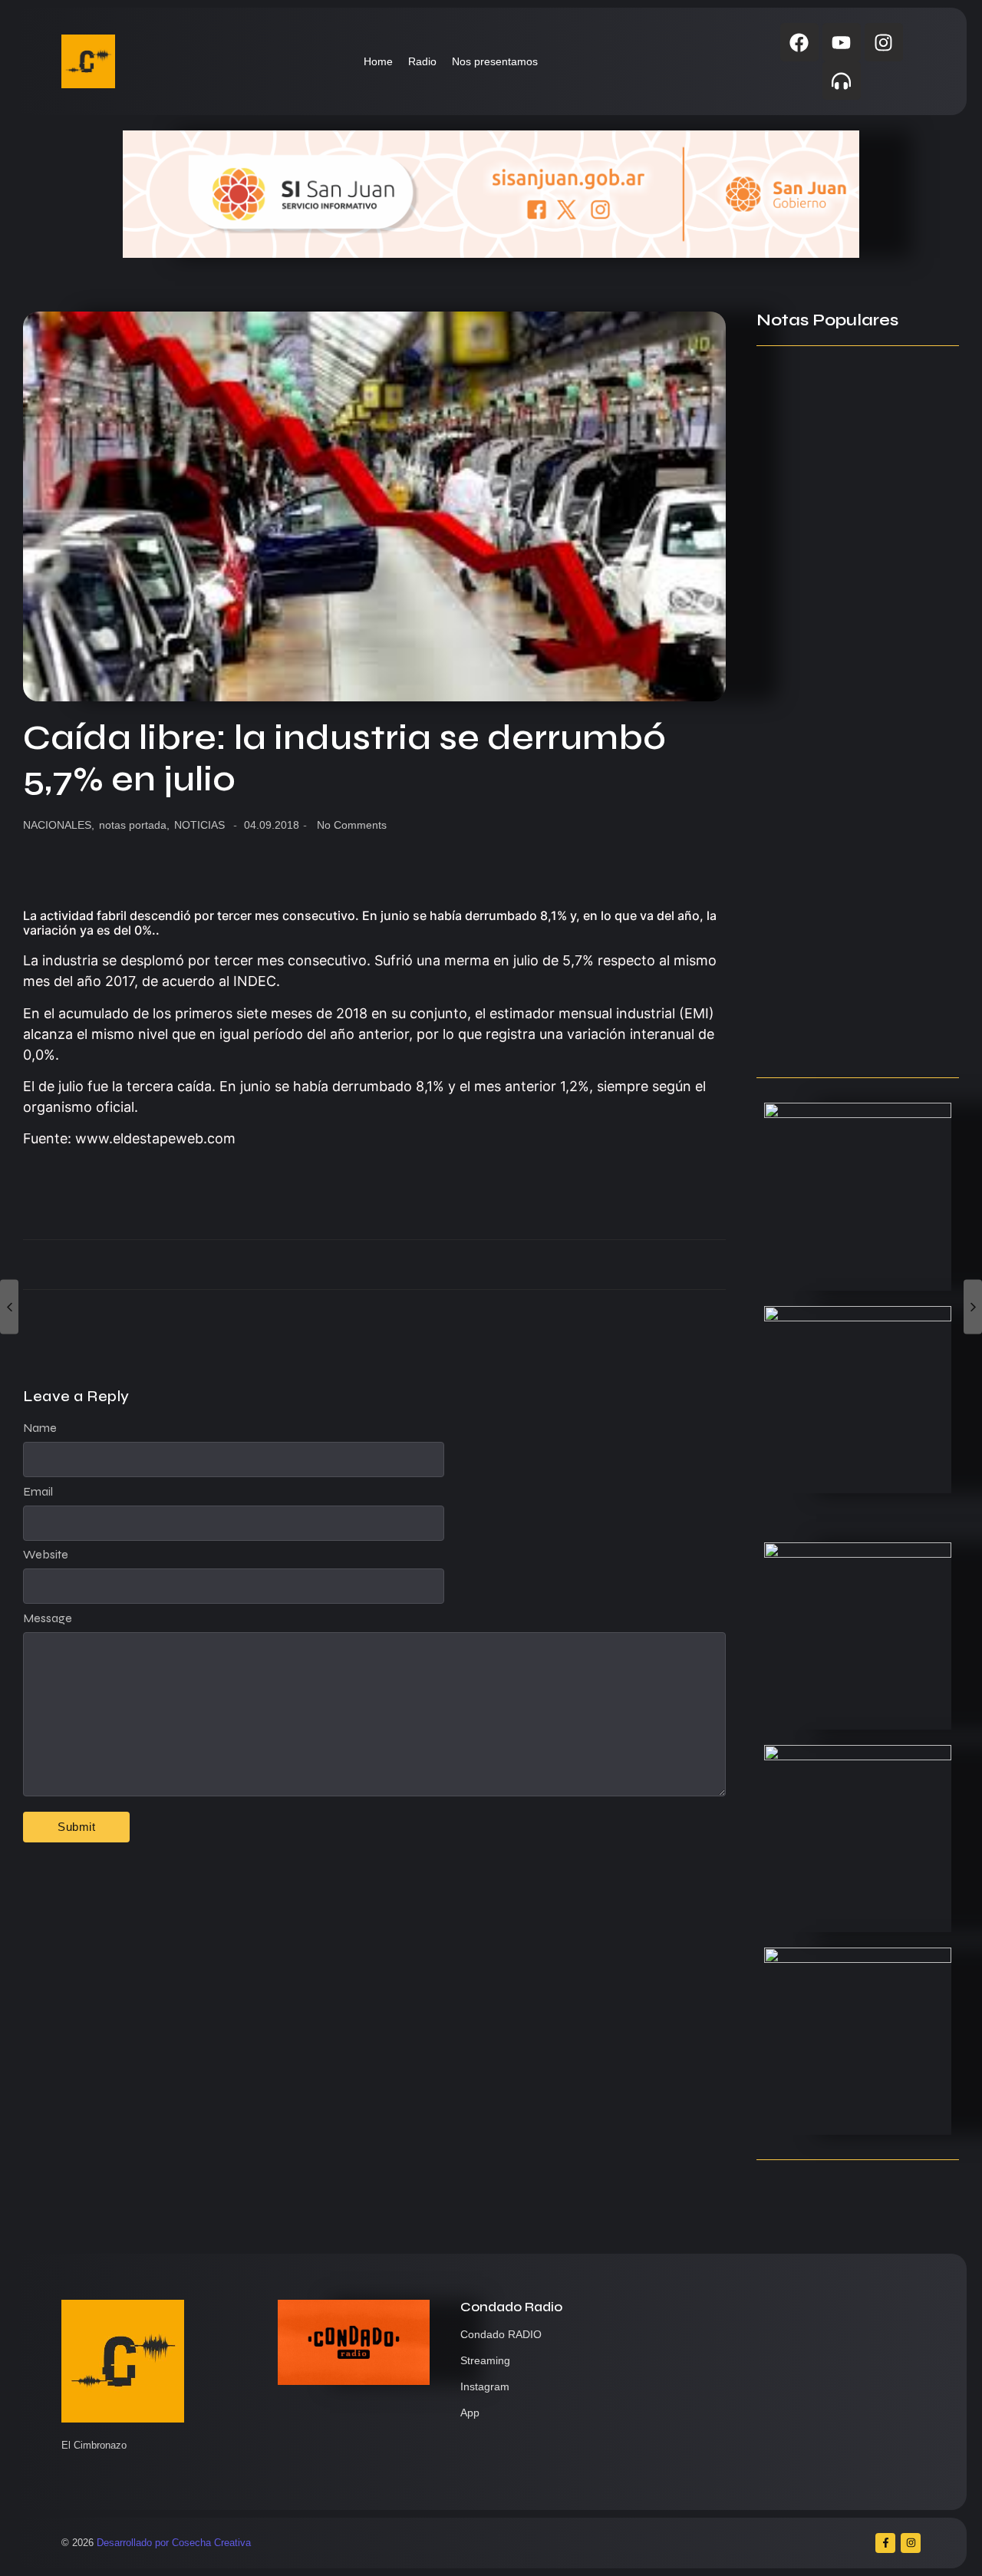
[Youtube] (842, 42)
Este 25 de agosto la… (820, 1036)
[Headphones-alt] (842, 81)
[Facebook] (799, 42)
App (470, 2413)
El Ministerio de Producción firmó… (838, 587)
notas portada (134, 825)
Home (378, 61)
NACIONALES (59, 825)
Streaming (485, 2360)
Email (38, 1492)
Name (40, 1428)
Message (48, 1618)
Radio (422, 61)
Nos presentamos (495, 61)
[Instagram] (884, 42)
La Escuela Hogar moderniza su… (856, 938)
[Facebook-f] (885, 2543)
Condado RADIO (501, 2334)
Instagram (485, 2386)
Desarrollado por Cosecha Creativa (174, 2543)
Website (46, 1555)
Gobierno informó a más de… (843, 839)
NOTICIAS (199, 825)
